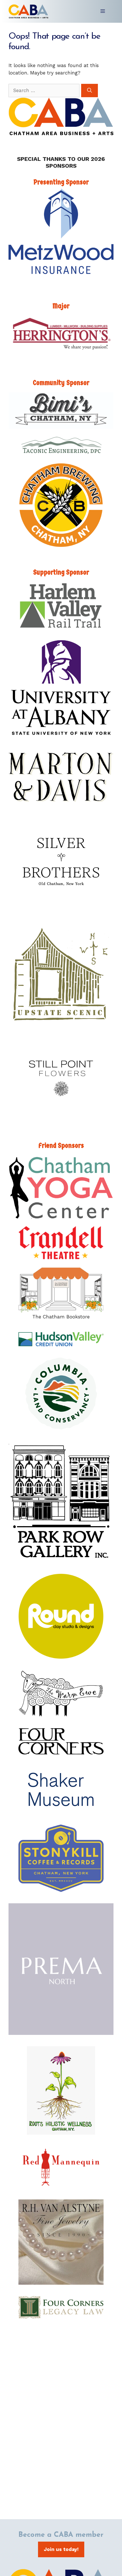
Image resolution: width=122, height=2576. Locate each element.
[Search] (90, 91)
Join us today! (61, 2549)
